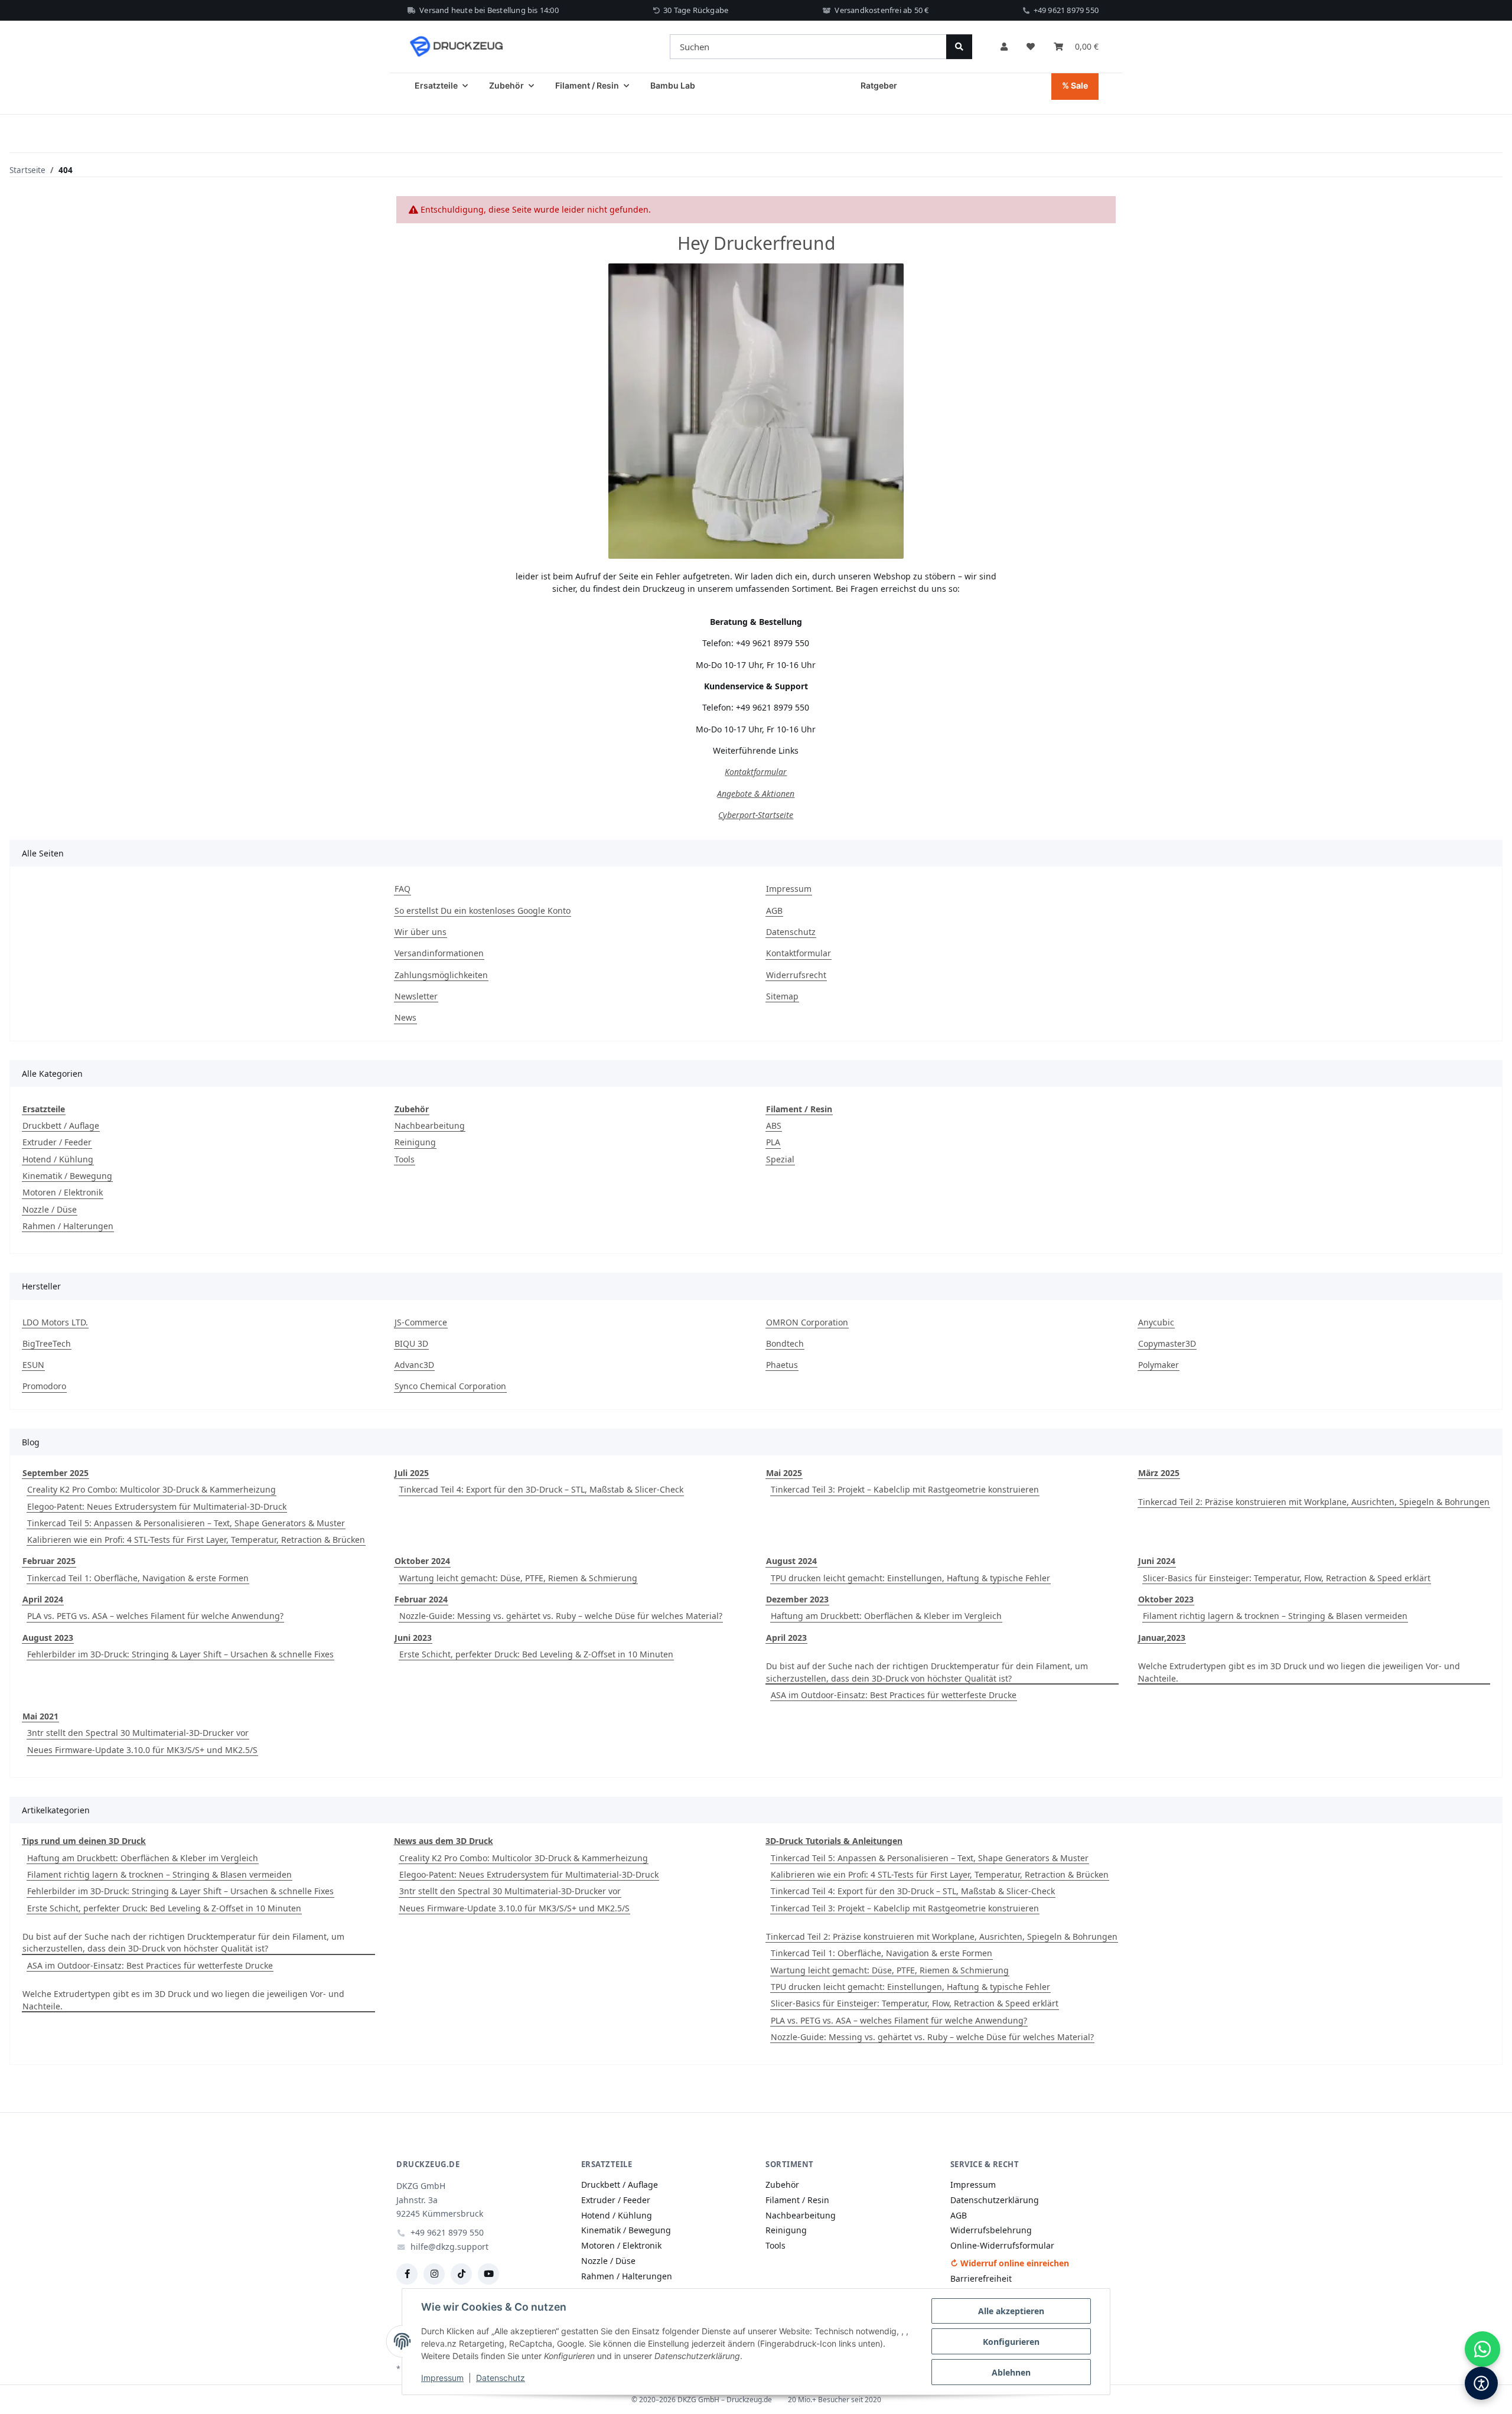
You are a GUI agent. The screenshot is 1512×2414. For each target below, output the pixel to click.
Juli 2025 (412, 1473)
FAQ (403, 889)
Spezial (780, 1159)
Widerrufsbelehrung (991, 2230)
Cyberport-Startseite (756, 815)
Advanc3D (414, 1365)
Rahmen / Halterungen (68, 1226)
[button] (1004, 47)
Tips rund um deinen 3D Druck (84, 1841)
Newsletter (416, 996)
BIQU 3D (411, 1343)
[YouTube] (488, 2274)
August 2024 (791, 1561)
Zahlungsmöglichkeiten (441, 975)
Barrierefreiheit (981, 2278)
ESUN (33, 1365)
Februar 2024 (421, 1599)
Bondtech (785, 1343)
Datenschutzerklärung (995, 2200)
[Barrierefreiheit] (1481, 2383)
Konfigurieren (1011, 2342)
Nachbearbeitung (430, 1125)
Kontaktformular (756, 772)
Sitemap (782, 996)
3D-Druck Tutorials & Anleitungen (834, 1841)
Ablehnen (1011, 2372)
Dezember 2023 (797, 1599)
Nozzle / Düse (50, 1209)
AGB (774, 910)
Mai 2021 (40, 1716)
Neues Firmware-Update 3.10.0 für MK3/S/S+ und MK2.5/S (142, 1750)
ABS (774, 1125)
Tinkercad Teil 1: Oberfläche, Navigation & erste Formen (138, 1578)
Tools (405, 1159)
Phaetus (782, 1365)
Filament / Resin (797, 2200)
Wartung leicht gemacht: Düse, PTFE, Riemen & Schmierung (518, 1578)
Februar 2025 (49, 1561)
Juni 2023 (413, 1638)
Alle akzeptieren (1011, 2311)
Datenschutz (501, 2378)
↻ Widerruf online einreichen (1010, 2263)
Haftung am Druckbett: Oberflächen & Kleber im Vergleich (886, 1616)
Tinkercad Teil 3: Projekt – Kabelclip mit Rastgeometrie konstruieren (905, 1489)
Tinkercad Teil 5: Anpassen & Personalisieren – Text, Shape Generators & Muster (186, 1523)
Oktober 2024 (422, 1561)
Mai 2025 (784, 1473)
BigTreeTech (47, 1343)
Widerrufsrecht (796, 975)
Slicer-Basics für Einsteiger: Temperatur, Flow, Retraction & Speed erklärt (1287, 1578)
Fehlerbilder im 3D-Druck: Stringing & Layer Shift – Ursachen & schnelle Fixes (180, 1654)
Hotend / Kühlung (58, 1159)
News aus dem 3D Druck (444, 1841)
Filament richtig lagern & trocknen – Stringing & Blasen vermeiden (1275, 1616)
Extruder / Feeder (57, 1142)
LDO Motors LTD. (55, 1322)
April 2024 (43, 1599)
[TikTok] (461, 2274)
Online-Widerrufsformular (1002, 2245)
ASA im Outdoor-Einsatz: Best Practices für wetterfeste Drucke (894, 1695)
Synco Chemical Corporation (450, 1386)
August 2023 (48, 1638)
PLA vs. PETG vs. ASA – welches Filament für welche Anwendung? (155, 1616)
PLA (773, 1142)
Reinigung (415, 1142)
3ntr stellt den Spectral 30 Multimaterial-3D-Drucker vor (138, 1733)
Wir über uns (421, 932)
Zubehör (782, 2185)
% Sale (1075, 85)
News (405, 1017)
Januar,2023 (1162, 1638)
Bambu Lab (673, 85)
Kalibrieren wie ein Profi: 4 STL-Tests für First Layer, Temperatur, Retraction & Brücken (196, 1540)
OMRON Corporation (807, 1322)
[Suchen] (959, 47)
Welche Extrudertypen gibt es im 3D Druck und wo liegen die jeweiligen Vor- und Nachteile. (1299, 1672)
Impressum (442, 2378)
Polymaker (1159, 1365)
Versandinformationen (439, 953)
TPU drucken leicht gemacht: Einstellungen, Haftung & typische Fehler (910, 1578)
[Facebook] (407, 2274)
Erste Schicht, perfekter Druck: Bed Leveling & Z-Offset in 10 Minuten (536, 1654)
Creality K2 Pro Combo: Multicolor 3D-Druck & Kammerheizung (151, 1489)
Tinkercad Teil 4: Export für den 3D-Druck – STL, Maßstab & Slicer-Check (541, 1489)
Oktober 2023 (1166, 1599)
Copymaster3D (1167, 1343)
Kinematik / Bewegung (67, 1176)
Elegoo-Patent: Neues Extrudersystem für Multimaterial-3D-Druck (157, 1506)
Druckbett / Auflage (61, 1125)
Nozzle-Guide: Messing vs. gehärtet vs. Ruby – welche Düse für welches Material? (561, 1616)
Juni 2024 (1157, 1561)
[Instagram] (434, 2274)
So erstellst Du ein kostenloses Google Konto (483, 910)
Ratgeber (879, 85)
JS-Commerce (421, 1322)
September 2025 (56, 1473)
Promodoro (44, 1386)
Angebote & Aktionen (756, 794)
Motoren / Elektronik (63, 1192)
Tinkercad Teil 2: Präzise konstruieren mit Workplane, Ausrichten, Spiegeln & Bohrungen (1314, 1502)
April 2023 (786, 1638)
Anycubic (1156, 1322)
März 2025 (1159, 1473)
